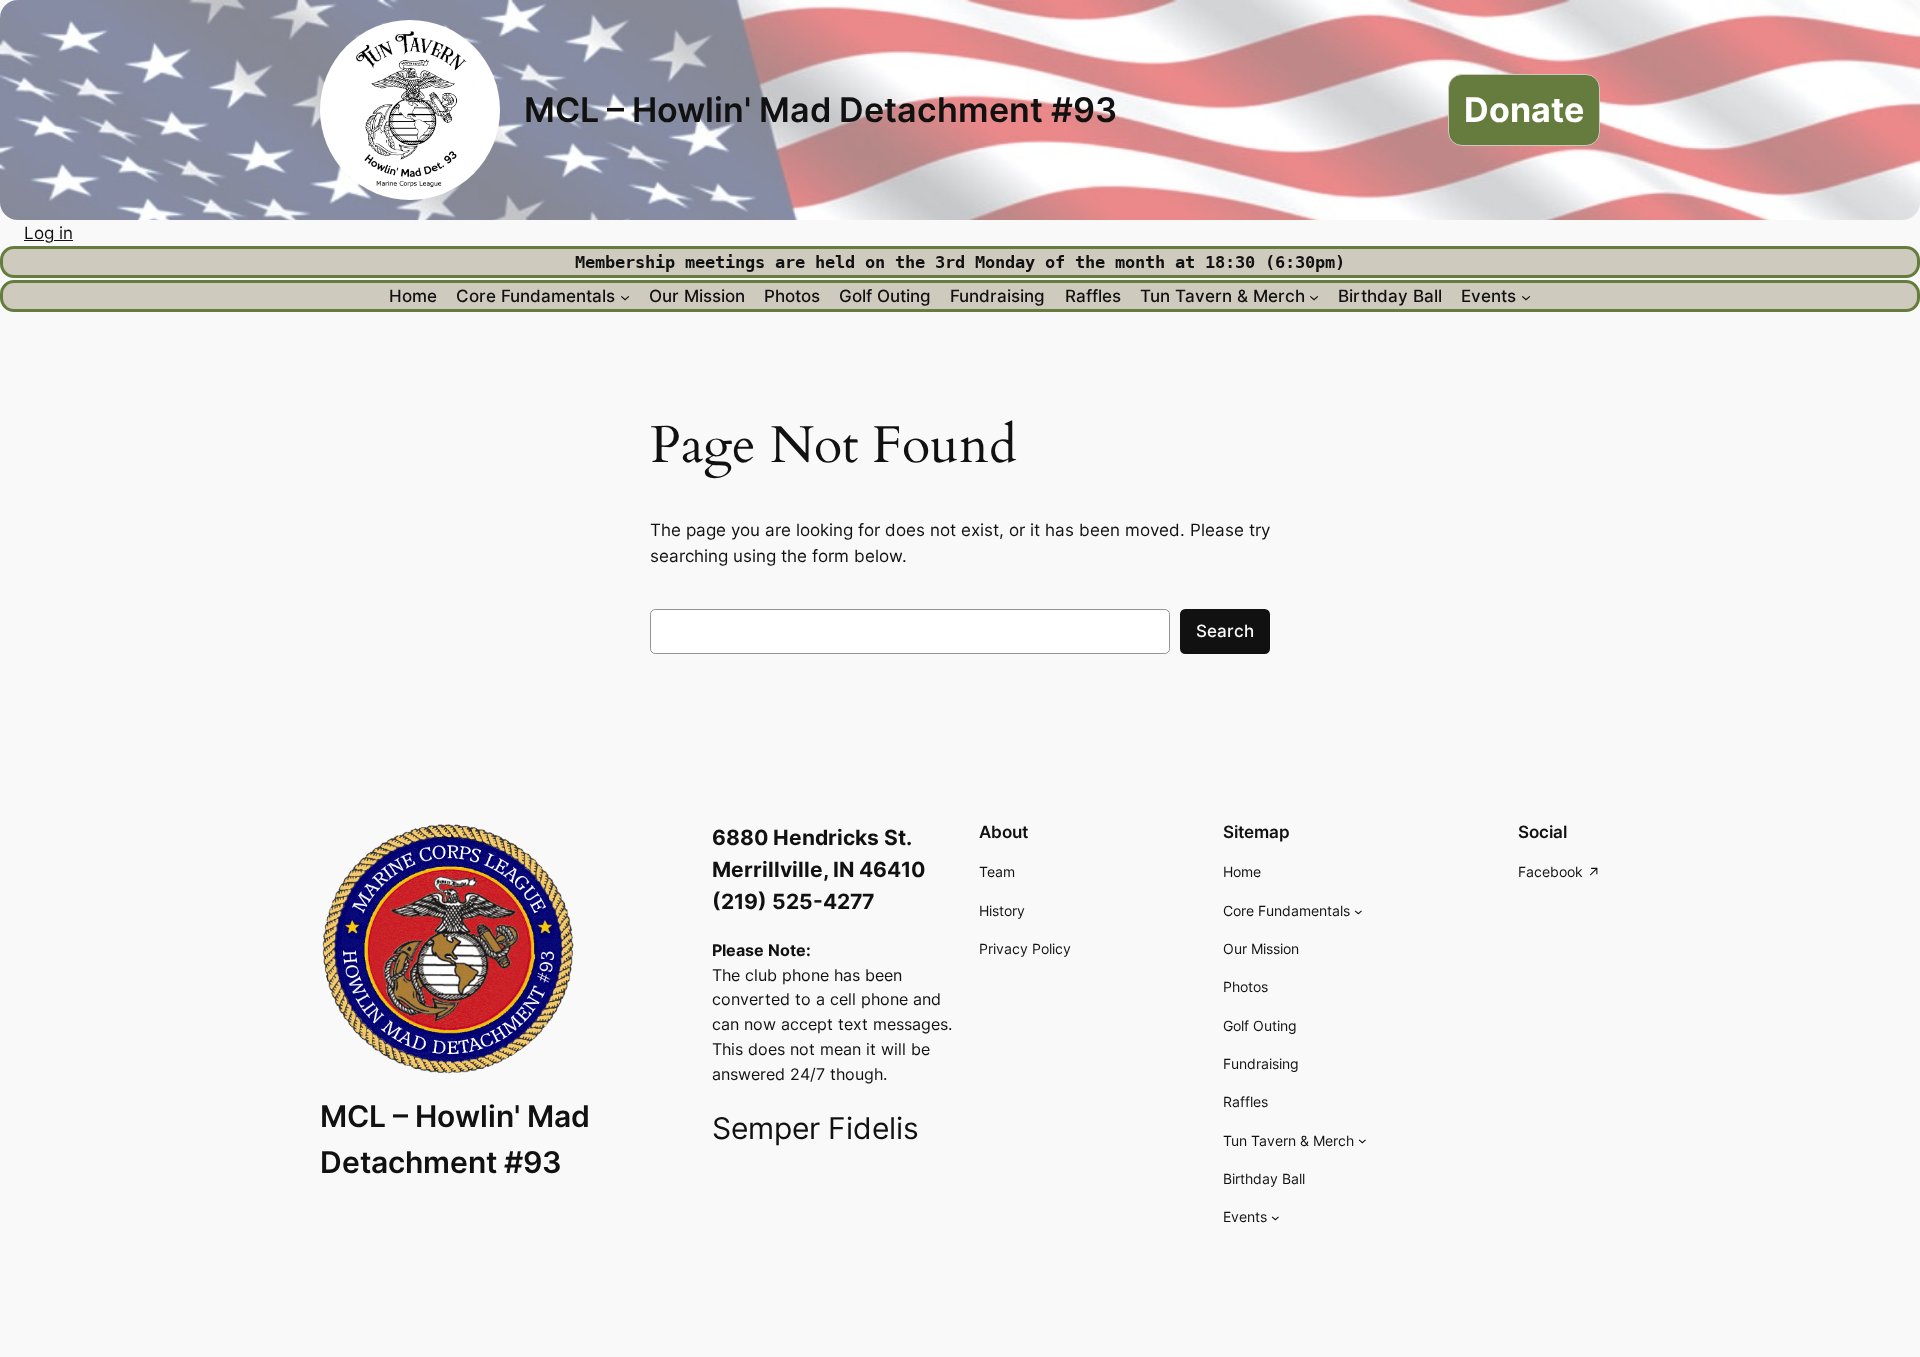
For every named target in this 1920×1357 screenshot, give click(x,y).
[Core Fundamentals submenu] (625, 296)
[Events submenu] (1526, 296)
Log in (48, 233)
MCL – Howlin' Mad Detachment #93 (820, 109)
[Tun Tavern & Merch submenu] (1314, 296)
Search (1225, 631)
